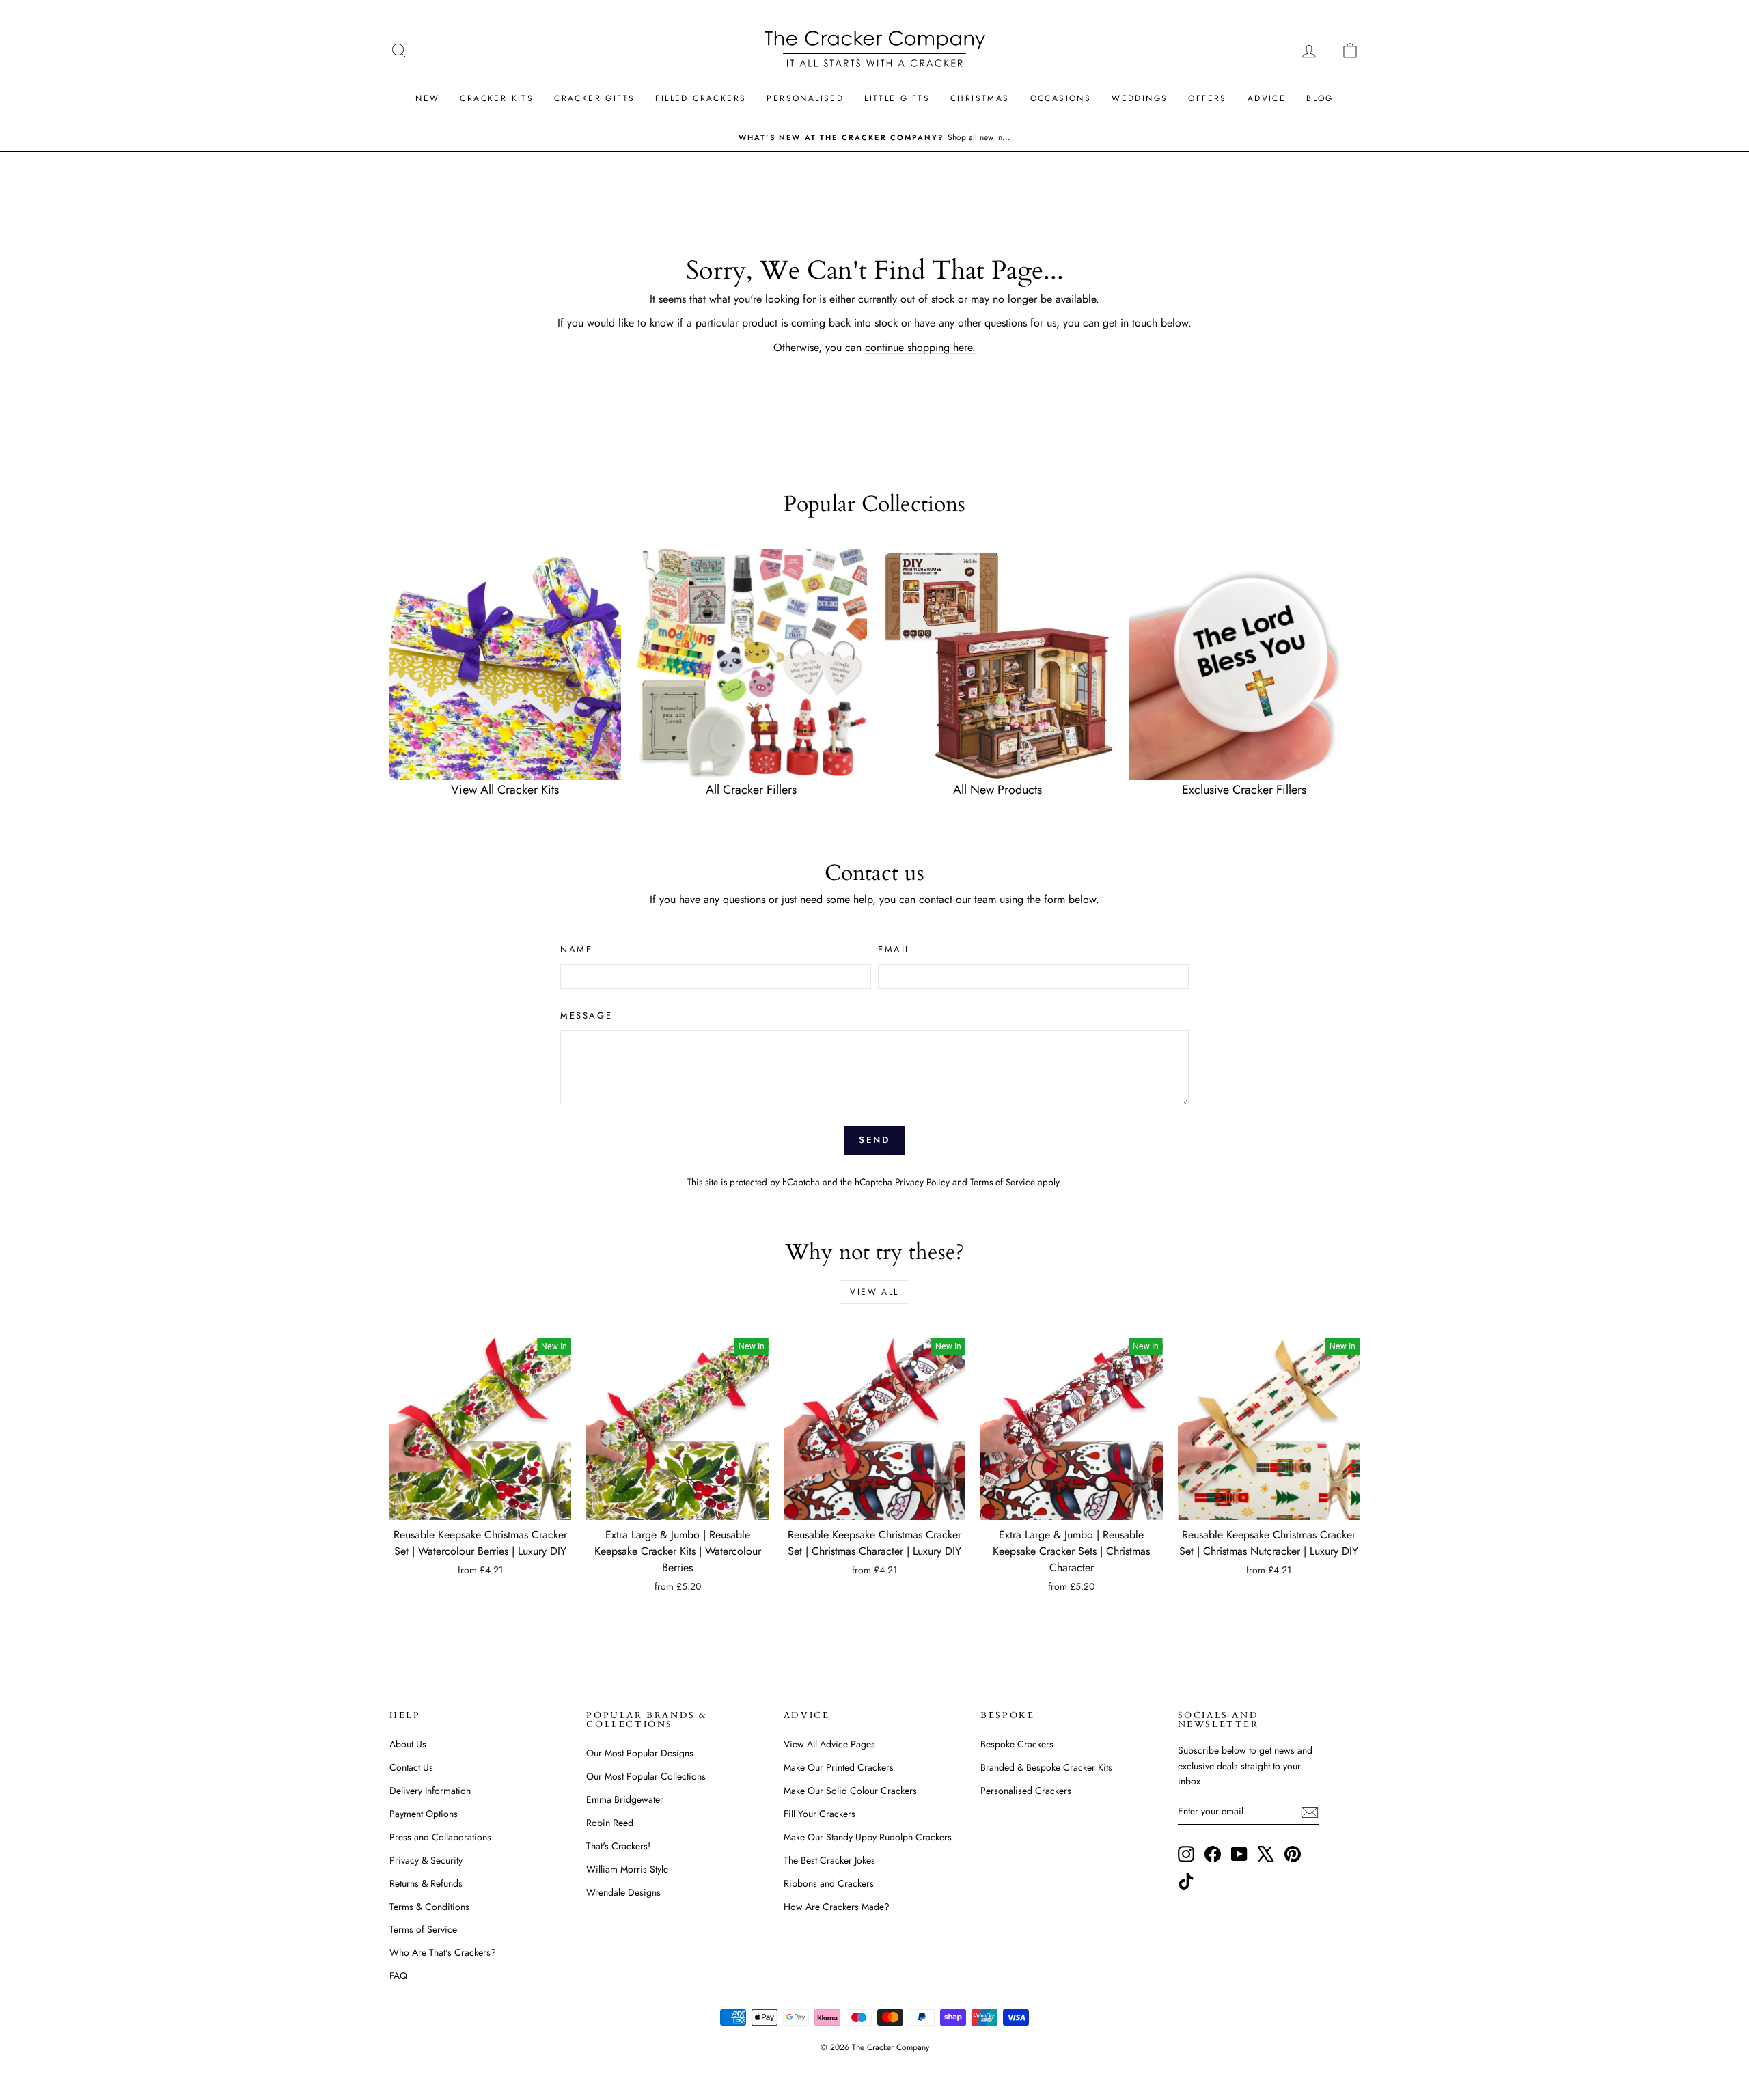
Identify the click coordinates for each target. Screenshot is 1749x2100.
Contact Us (411, 1767)
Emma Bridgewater (625, 1799)
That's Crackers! (618, 1846)
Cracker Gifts (594, 98)
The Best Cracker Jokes (829, 1860)
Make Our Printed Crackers (839, 1767)
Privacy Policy (922, 1182)
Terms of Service (1003, 1182)
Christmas (980, 98)
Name (576, 949)
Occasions (1061, 98)
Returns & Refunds (426, 1883)
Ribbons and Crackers (829, 1883)
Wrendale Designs (623, 1892)
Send (874, 1140)
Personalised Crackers (1026, 1791)
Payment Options (424, 1814)
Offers (1207, 98)
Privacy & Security (426, 1860)
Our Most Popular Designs (640, 1753)
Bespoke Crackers (1017, 1744)
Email (895, 949)
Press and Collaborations (440, 1837)
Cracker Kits (497, 98)
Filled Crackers (701, 98)
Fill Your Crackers (820, 1814)
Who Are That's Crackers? (443, 1952)
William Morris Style (627, 1869)
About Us (408, 1744)
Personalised (805, 98)
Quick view (480, 1506)
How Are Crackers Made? (837, 1907)
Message (586, 1016)
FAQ (398, 1976)
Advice (1267, 98)
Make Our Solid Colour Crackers (850, 1791)
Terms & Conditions (429, 1907)
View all (874, 1292)
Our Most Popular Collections (646, 1776)
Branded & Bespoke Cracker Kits (1046, 1767)
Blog (1320, 98)
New (427, 98)
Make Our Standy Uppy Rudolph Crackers (868, 1837)
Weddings (1140, 98)
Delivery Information (430, 1791)
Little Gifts (897, 98)
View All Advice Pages (829, 1744)
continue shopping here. (920, 347)
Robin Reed (610, 1823)
